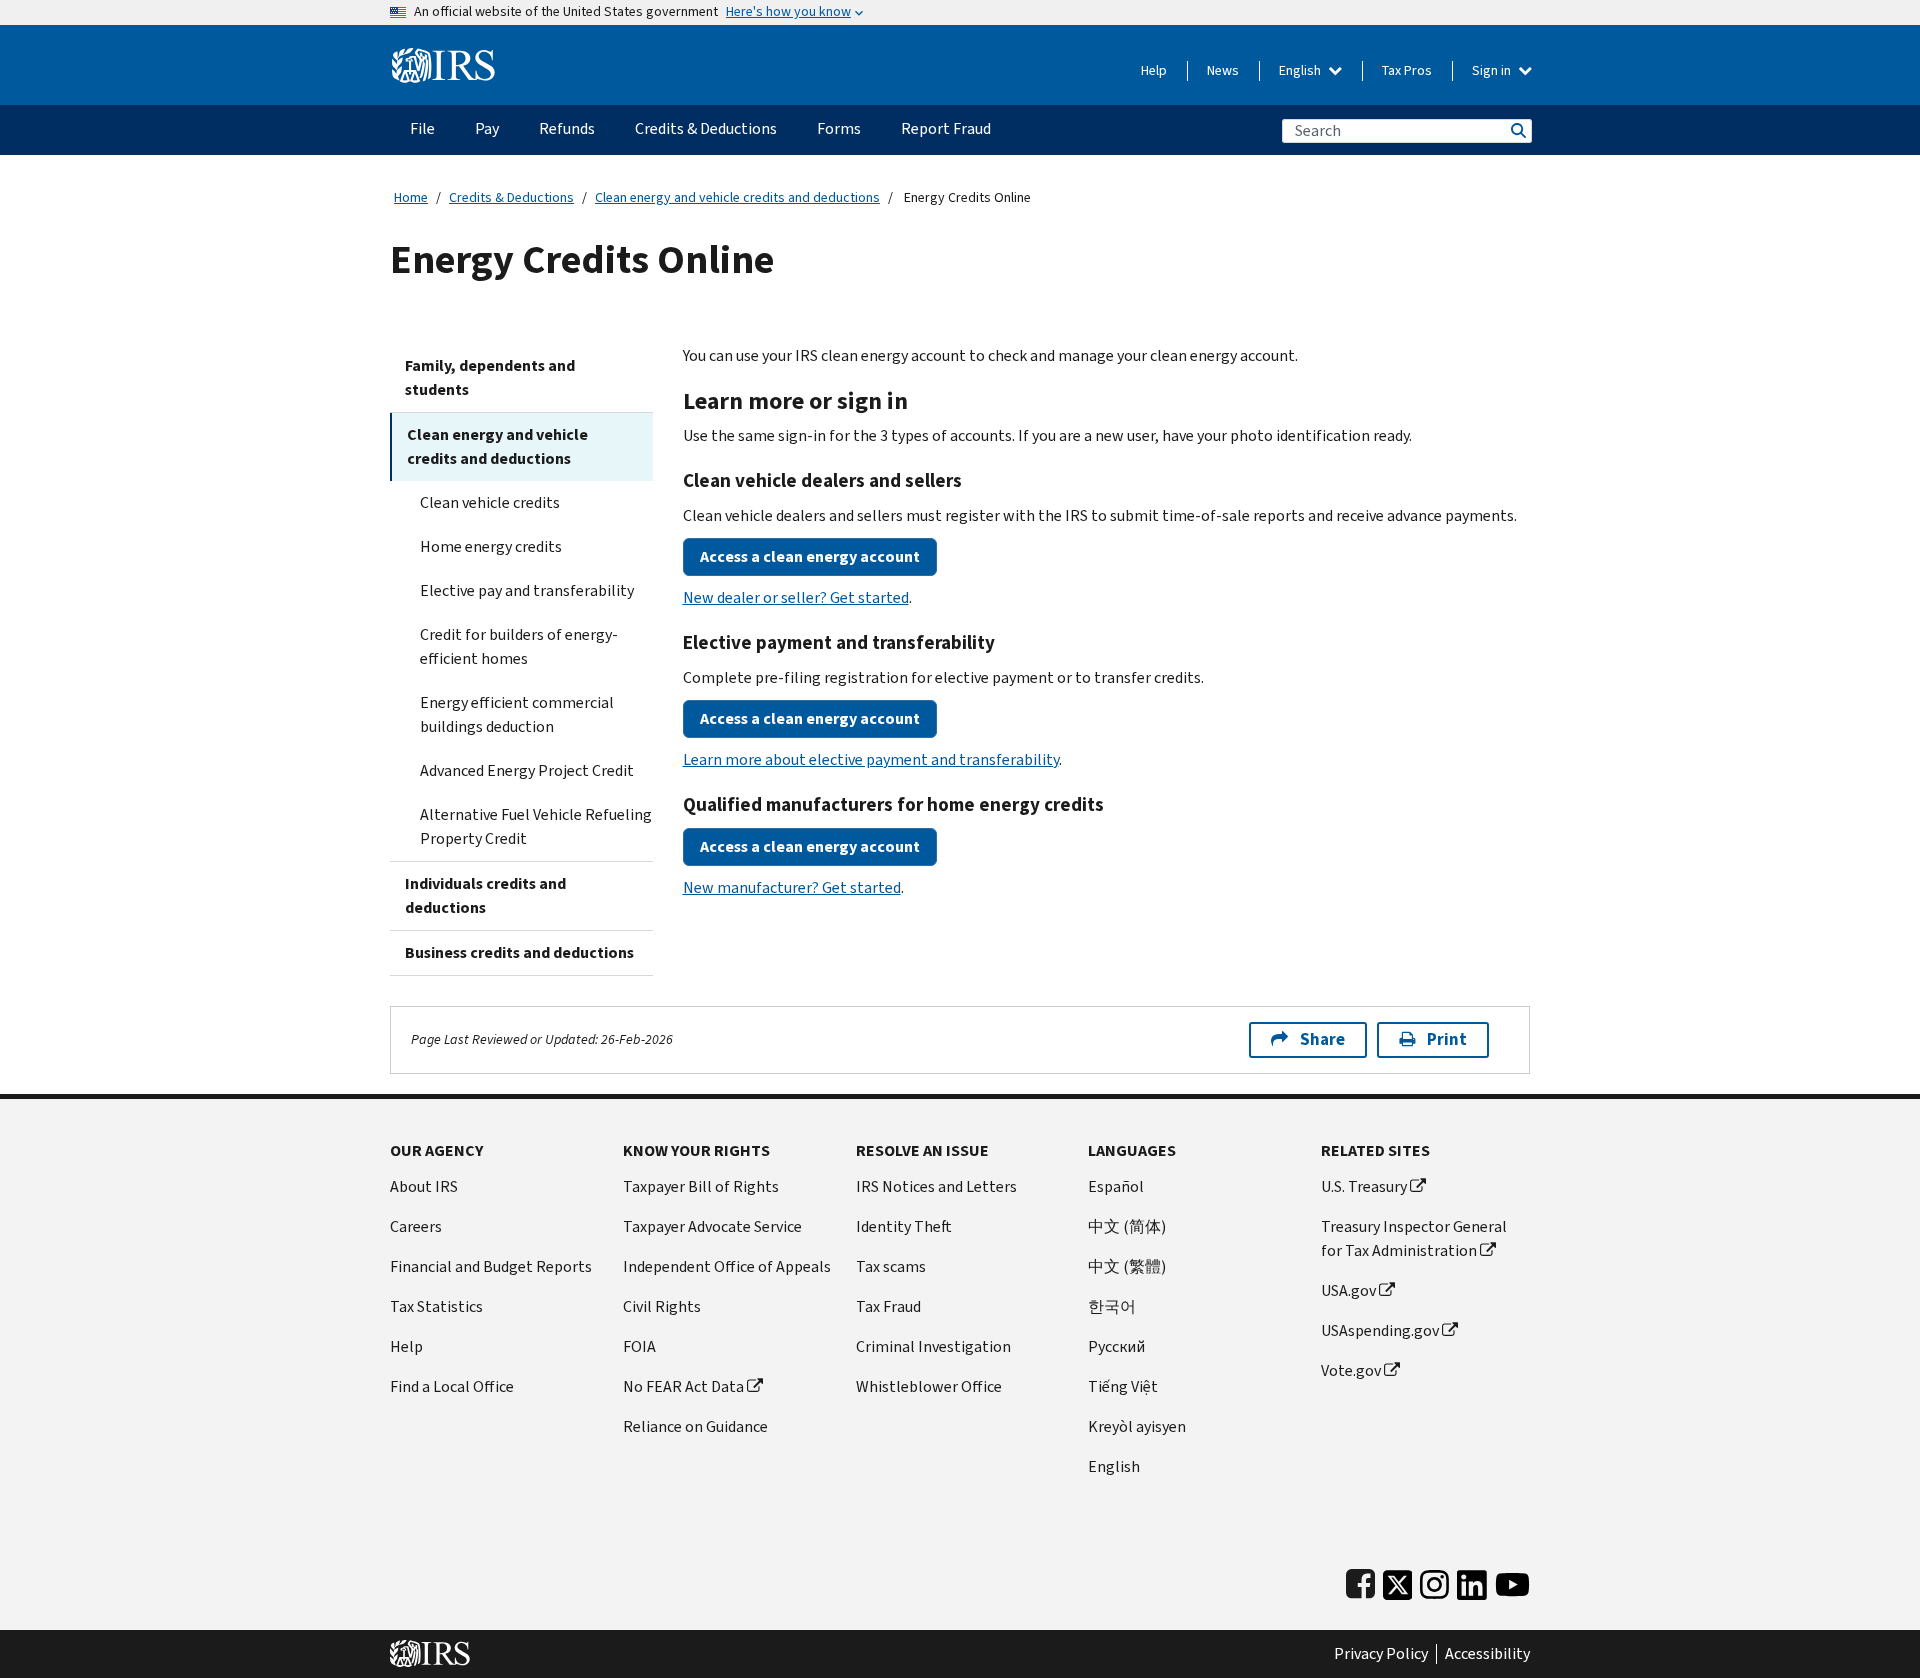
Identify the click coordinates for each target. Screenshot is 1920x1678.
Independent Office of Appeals (727, 1266)
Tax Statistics (436, 1306)
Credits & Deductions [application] (706, 128)
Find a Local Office (452, 1386)
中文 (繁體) (1127, 1266)
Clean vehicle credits (490, 502)
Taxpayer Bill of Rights (701, 1186)
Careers (416, 1226)
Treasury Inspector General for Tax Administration (1414, 1238)
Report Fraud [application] (946, 128)
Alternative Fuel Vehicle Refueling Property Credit (536, 826)
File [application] (422, 128)
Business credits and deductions (519, 952)
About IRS (424, 1186)
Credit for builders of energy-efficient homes (519, 646)
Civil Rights (662, 1306)
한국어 (1112, 1306)
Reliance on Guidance (695, 1426)
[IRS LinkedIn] (1472, 1580)
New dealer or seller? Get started (796, 597)
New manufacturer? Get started (792, 887)
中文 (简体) (1127, 1226)
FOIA (639, 1346)
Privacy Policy (1381, 1654)
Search (1517, 130)
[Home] (443, 57)
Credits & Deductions (511, 197)
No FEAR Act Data (683, 1386)
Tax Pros (1407, 70)
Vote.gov (1351, 1370)
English (1301, 70)
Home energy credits (491, 546)
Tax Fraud (888, 1306)
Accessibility (1487, 1654)
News (1223, 70)
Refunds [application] (567, 128)
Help (1154, 70)
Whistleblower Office (929, 1386)
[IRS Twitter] (1398, 1580)
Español (1116, 1186)
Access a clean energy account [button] (810, 556)
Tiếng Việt (1123, 1386)
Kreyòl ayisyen (1137, 1426)
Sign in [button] (1493, 70)
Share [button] (1322, 1039)
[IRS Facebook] (1360, 1580)
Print (1447, 1039)
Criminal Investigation (933, 1346)
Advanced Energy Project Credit (527, 770)
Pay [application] (487, 128)
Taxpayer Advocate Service (712, 1226)
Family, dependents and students (490, 377)
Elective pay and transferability (527, 590)
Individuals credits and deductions (485, 895)
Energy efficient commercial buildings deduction (517, 714)
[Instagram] (1434, 1580)
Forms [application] (839, 128)
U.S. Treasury (1364, 1186)
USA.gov (1348, 1290)
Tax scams (891, 1266)
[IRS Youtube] (1512, 1580)
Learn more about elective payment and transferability (871, 759)
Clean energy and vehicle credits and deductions (737, 197)
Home (411, 197)
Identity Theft (904, 1226)
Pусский (1116, 1346)
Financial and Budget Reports (491, 1266)
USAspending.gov (1380, 1330)
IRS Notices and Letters (936, 1186)
